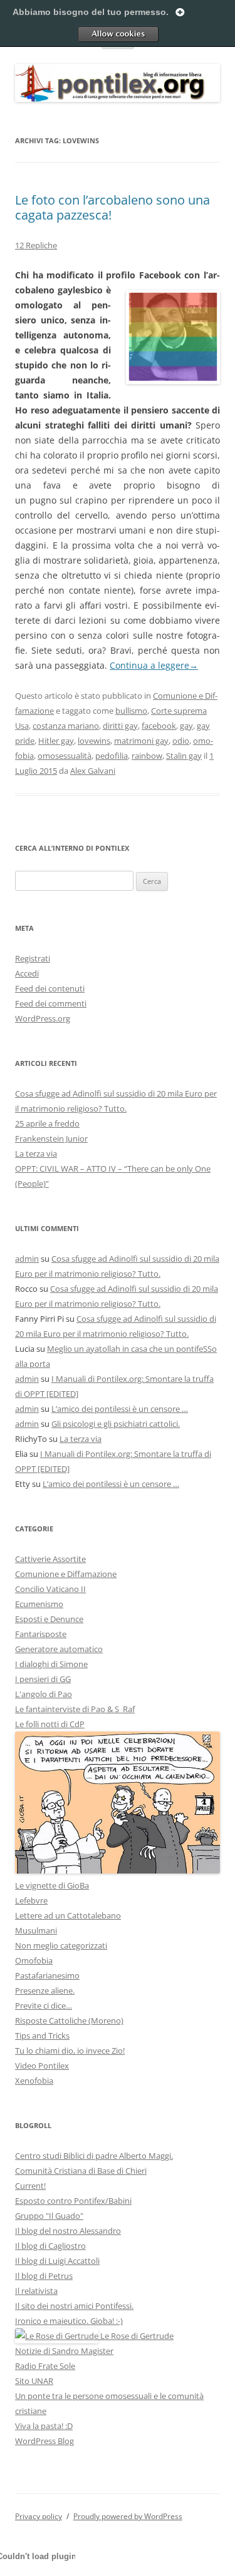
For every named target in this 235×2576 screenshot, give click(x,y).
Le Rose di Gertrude (136, 2336)
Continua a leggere (154, 665)
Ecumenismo (39, 1604)
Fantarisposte (41, 1634)
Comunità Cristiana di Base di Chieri (81, 2171)
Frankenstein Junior (51, 1138)
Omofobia (34, 1960)
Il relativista (36, 2291)
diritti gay (120, 726)
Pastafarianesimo (47, 1975)
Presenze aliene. (45, 1990)
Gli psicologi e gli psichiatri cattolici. (116, 1424)
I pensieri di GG (43, 1679)
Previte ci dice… (44, 2006)
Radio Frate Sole (45, 2366)
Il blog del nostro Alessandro (68, 2231)
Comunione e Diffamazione (66, 1574)
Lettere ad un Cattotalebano (68, 1915)
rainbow (147, 756)
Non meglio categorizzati (61, 1945)
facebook (159, 726)
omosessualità (65, 756)
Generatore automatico (59, 1649)
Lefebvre (31, 1900)
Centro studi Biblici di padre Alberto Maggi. (94, 2156)
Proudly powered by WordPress (128, 2516)
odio (181, 741)
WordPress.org (43, 1018)
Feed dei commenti (51, 1003)
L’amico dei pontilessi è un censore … (120, 1409)
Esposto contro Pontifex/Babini (73, 2201)
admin (27, 1259)
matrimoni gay (141, 741)
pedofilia (112, 756)
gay (186, 726)
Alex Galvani (93, 771)
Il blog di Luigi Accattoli (57, 2261)
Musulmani (36, 1930)
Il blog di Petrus (44, 2276)
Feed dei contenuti (50, 988)
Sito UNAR (34, 2381)
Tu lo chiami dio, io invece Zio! (70, 2051)
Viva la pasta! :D (44, 2426)
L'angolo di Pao (44, 1694)
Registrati (33, 958)
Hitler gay (56, 741)
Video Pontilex (42, 2066)
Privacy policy (39, 2516)
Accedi (27, 973)
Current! (30, 2186)
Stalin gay (184, 756)
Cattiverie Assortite (50, 1559)
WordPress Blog (44, 2441)
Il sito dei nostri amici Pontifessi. (74, 2306)
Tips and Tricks (42, 2036)
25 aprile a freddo (47, 1123)
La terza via (36, 1154)
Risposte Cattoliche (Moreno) (69, 2021)
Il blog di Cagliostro (50, 2246)
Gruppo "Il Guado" (49, 2216)
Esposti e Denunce (49, 1619)
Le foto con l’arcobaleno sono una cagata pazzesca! (112, 207)
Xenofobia (34, 2081)
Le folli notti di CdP (50, 1724)
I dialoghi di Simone (51, 1664)
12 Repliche (36, 245)
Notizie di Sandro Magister (64, 2351)
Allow (118, 34)
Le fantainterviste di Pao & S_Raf (75, 1709)
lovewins (94, 741)
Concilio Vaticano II (50, 1589)
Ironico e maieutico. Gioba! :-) (69, 2321)
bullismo (131, 711)
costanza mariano (66, 726)
